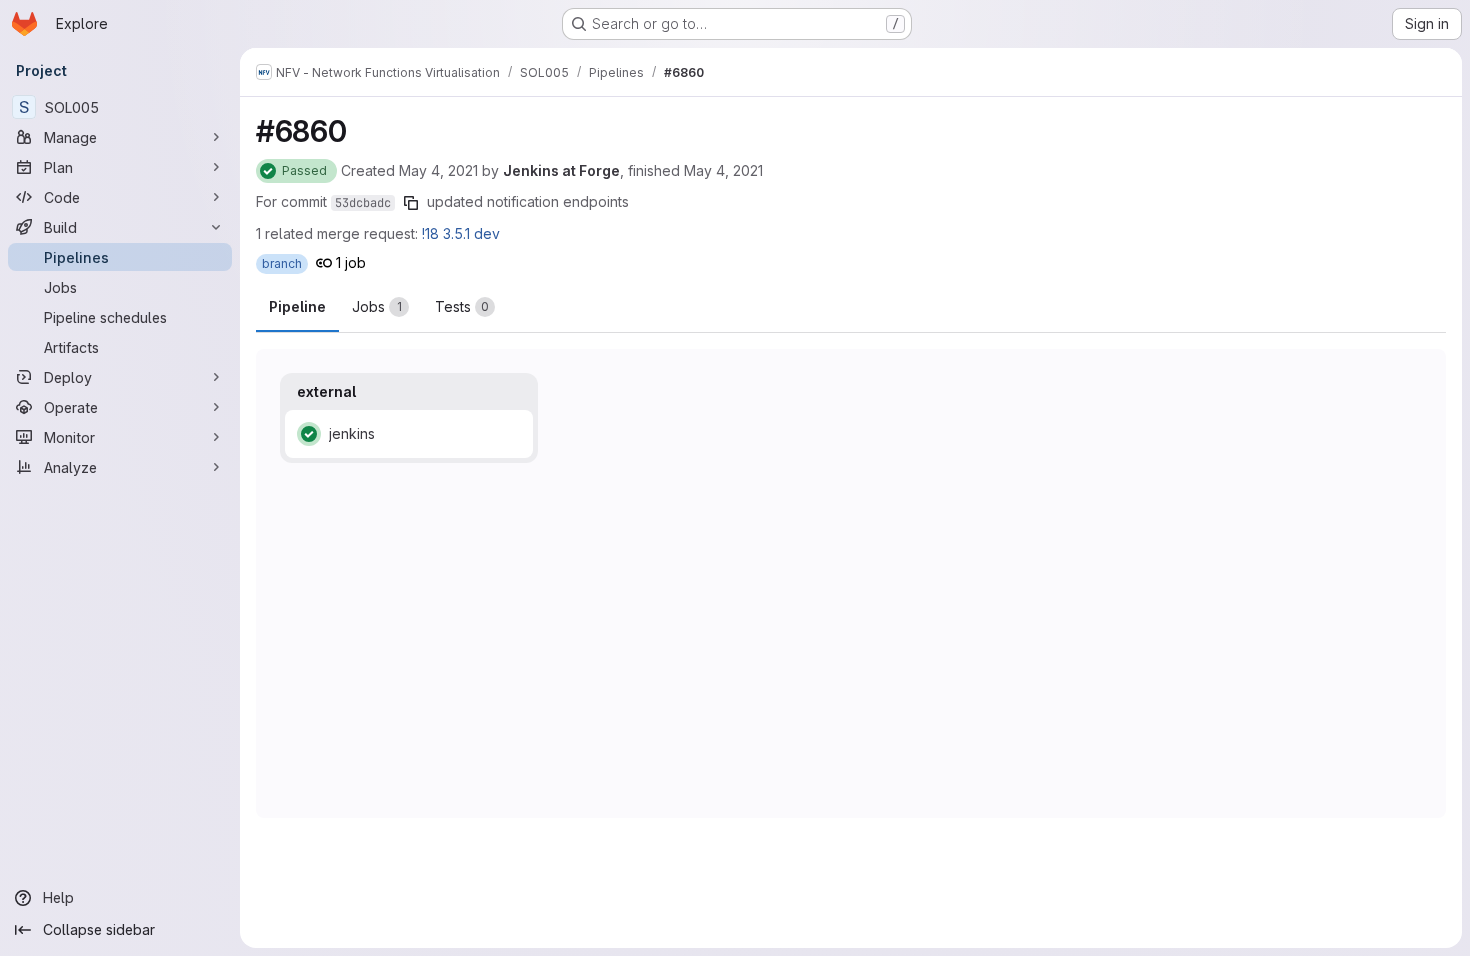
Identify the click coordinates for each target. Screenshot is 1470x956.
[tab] (380, 307)
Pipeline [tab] (297, 306)
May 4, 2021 (438, 170)
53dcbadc (363, 203)
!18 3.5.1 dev (461, 233)
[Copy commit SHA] (411, 203)
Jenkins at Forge (561, 170)
